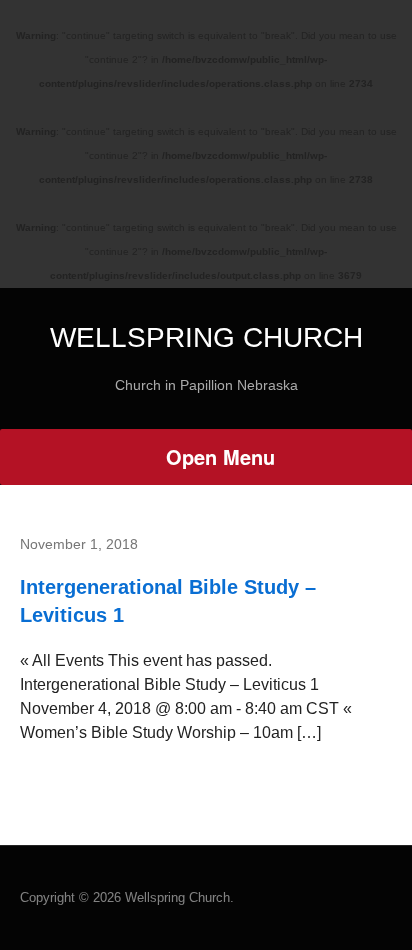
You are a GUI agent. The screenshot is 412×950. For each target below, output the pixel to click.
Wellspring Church (206, 337)
